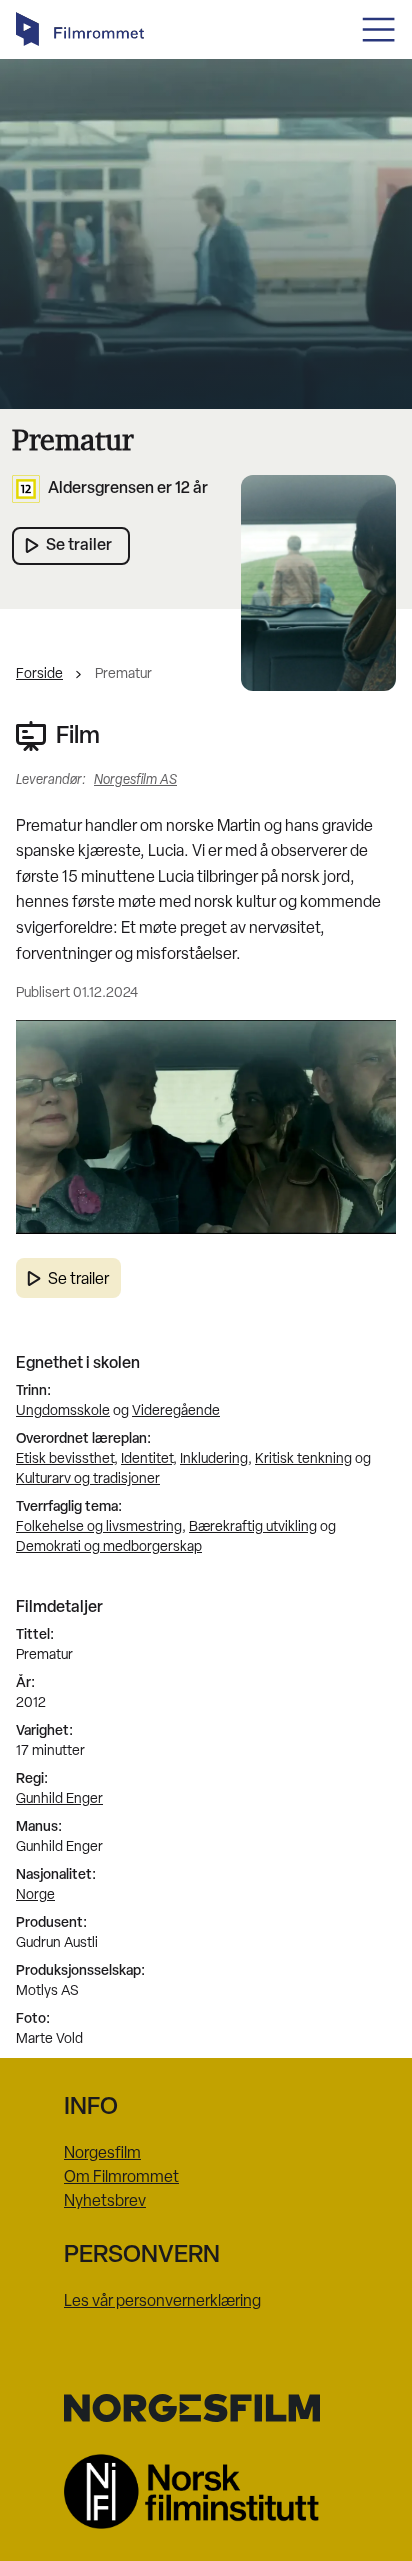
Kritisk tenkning (303, 1459)
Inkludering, (216, 1459)
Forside (39, 674)
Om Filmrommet (121, 2178)
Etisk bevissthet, (67, 1459)
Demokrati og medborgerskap (109, 1547)
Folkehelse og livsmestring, (101, 1527)
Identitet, (149, 1459)
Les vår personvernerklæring (162, 2302)
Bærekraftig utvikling (253, 1527)
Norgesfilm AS (135, 780)
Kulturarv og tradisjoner (88, 1479)
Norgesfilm (102, 2154)
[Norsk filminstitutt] (206, 2491)
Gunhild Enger (59, 1799)
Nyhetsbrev (105, 2202)
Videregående (176, 1411)
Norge (35, 1895)
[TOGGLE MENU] (378, 29)
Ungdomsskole (63, 1411)
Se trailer (78, 1280)
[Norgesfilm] (206, 2408)
